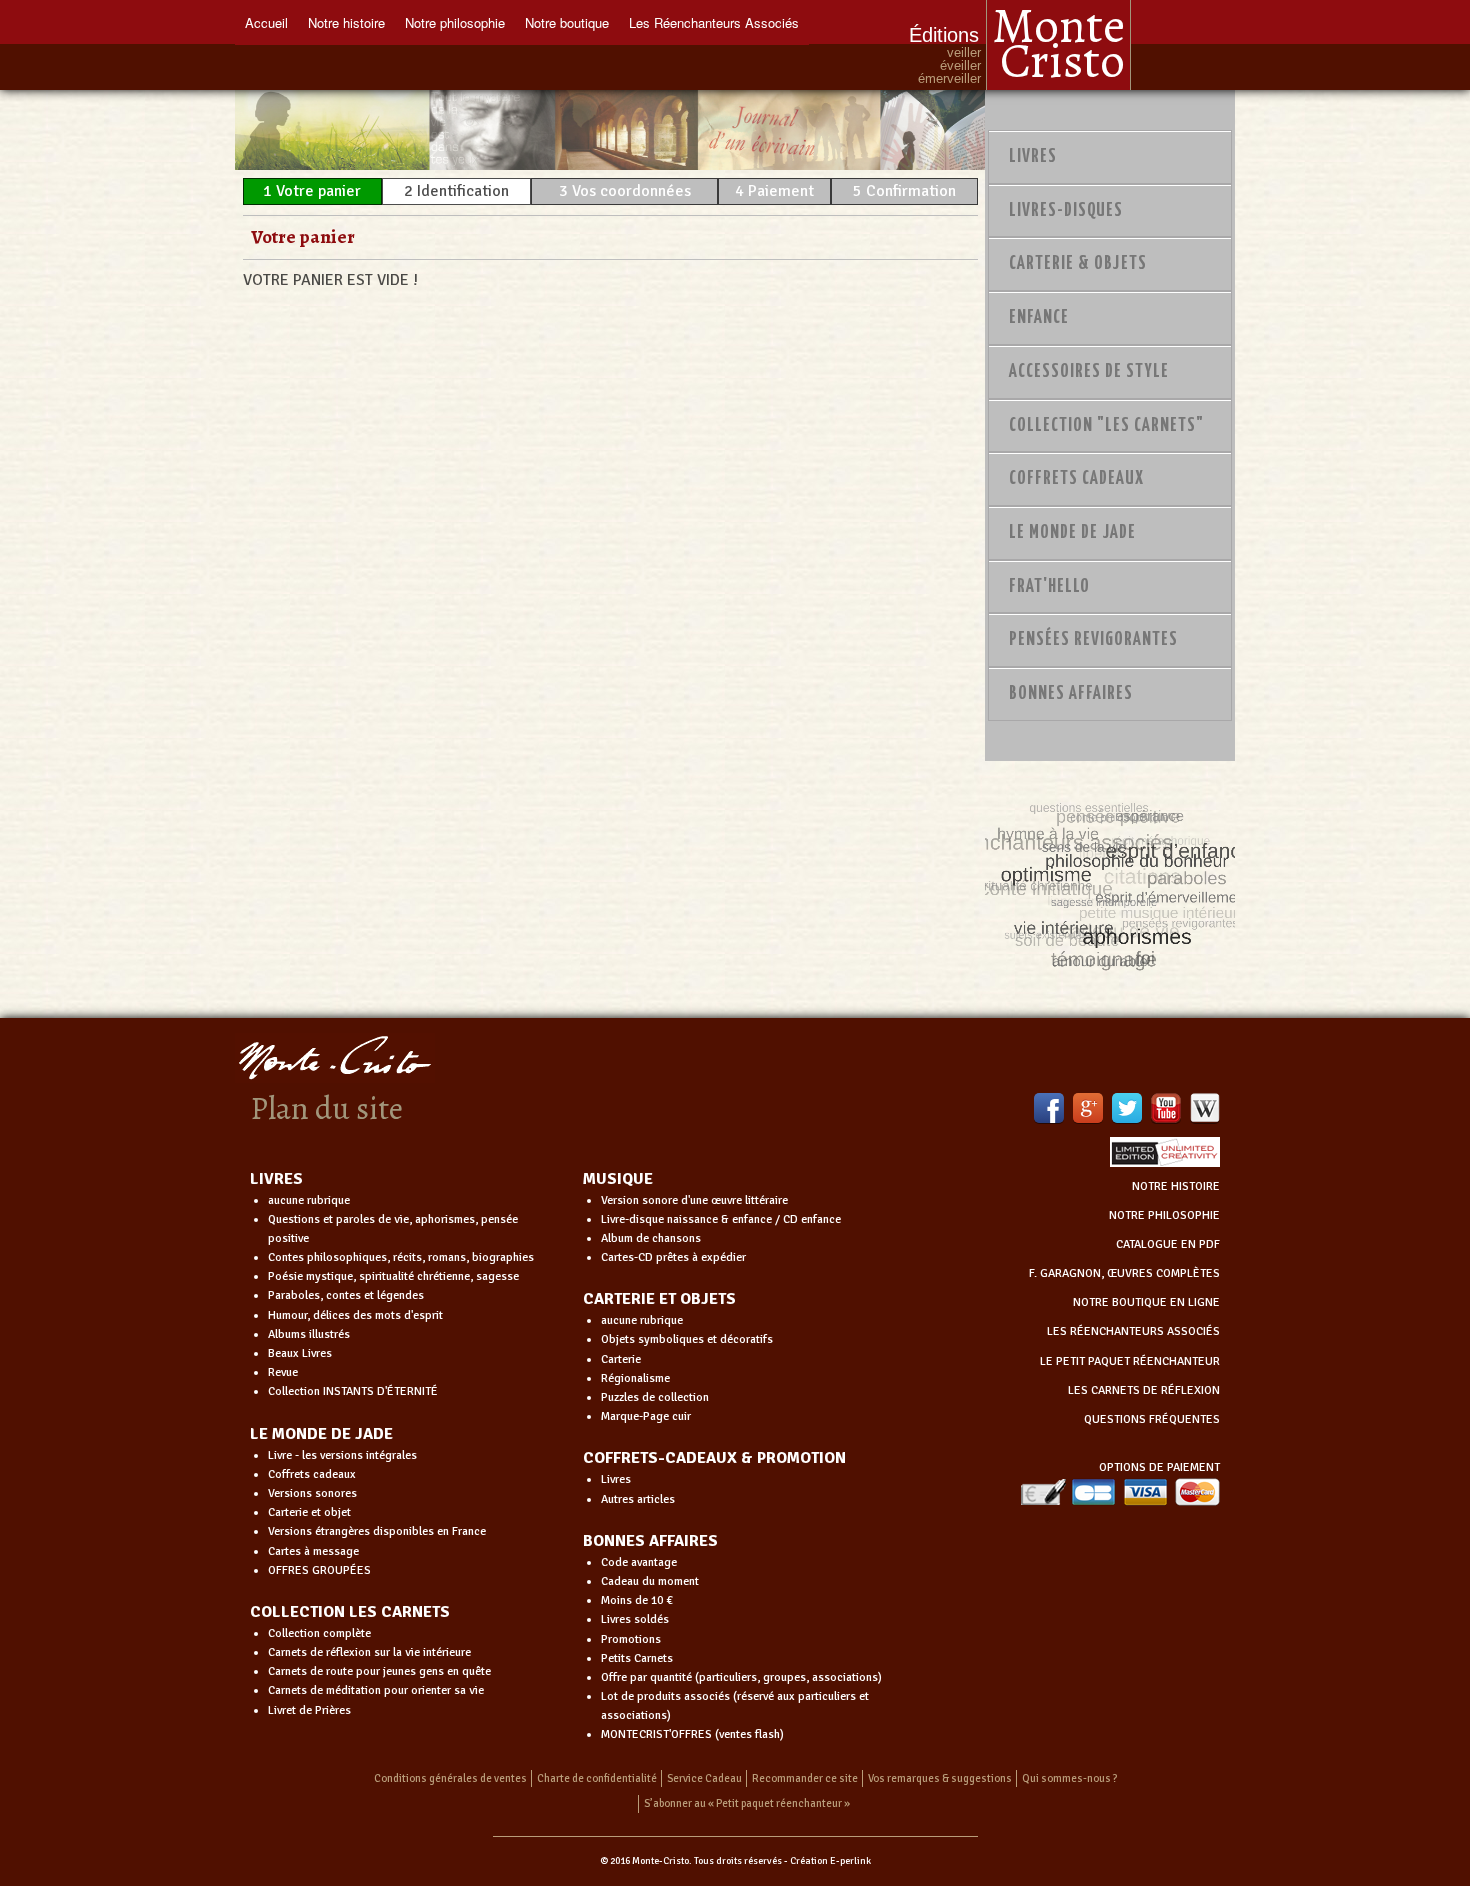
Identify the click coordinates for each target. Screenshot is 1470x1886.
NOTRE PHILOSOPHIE (1164, 1215)
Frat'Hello (1049, 587)
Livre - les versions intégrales (342, 1455)
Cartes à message (313, 1551)
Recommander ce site (805, 1778)
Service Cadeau (704, 1778)
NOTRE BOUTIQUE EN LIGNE (1146, 1302)
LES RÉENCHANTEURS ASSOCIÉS (1133, 1331)
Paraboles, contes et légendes (346, 1295)
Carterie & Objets (1078, 264)
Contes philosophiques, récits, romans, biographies (401, 1257)
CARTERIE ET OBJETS (659, 1299)
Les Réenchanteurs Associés (714, 22)
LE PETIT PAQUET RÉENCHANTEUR (1130, 1361)
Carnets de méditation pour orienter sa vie (376, 1690)
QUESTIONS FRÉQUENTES (1152, 1419)
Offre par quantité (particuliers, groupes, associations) (741, 1677)
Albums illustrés (309, 1334)
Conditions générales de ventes (450, 1778)
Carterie (621, 1359)
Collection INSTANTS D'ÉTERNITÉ (353, 1391)
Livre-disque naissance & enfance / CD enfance (721, 1219)
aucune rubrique (309, 1200)
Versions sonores (312, 1493)
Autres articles (638, 1499)
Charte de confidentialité (597, 1778)
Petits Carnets (637, 1658)
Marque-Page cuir (646, 1416)
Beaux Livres (300, 1353)
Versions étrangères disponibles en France (377, 1531)
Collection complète (319, 1633)
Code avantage (639, 1562)
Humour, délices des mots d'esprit (355, 1315)
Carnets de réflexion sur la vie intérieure (369, 1652)
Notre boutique (567, 22)
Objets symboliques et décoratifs (687, 1339)
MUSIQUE (618, 1179)
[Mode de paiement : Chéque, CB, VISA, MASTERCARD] (1120, 1491)
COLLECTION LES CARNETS (350, 1612)
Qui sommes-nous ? (1070, 1778)
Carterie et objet (309, 1512)
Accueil (266, 22)
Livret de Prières (309, 1710)
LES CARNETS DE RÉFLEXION (1144, 1390)
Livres (1033, 157)
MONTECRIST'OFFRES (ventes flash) (692, 1734)
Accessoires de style (1089, 372)
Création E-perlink (830, 1861)
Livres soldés (635, 1619)
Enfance (1039, 318)
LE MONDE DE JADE (321, 1434)
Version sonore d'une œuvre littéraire (694, 1200)
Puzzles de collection (655, 1397)
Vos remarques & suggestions (940, 1778)
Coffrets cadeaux (312, 1474)
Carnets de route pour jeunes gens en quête (379, 1671)
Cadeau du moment (650, 1581)
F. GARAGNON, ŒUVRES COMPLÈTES (1124, 1273)
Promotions (631, 1639)
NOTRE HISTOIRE (1176, 1186)
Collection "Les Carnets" (1106, 426)
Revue (283, 1372)
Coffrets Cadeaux (1076, 479)
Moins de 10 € (637, 1600)
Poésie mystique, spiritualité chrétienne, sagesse (393, 1276)
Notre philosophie (455, 22)
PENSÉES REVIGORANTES (1093, 640)
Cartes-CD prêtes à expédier (673, 1257)
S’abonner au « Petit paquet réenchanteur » (747, 1803)
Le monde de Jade (1072, 533)
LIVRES (276, 1179)
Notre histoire (346, 22)
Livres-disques (1066, 211)
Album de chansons (651, 1238)
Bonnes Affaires (1071, 694)
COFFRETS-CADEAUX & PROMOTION (714, 1458)
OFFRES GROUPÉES (319, 1570)
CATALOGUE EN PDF (1168, 1244)
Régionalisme (635, 1378)
